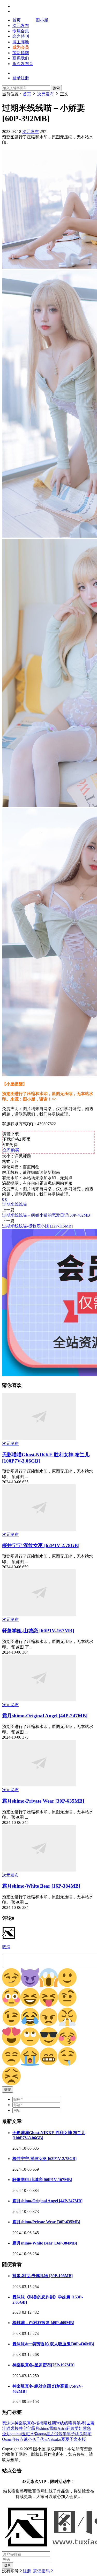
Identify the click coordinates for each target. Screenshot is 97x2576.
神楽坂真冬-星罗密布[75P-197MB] (43, 2365)
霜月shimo (40, 2428)
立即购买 (11, 1150)
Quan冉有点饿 (15, 2439)
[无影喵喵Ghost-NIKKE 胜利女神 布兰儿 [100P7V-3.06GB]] (39, 1439)
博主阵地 (21, 42)
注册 (27, 2571)
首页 (17, 20)
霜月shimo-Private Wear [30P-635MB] (43, 1801)
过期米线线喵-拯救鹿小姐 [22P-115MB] (37, 1226)
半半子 (69, 2434)
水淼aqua (38, 2434)
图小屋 (42, 20)
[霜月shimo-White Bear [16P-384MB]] (39, 1870)
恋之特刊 (21, 36)
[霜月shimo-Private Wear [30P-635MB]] (39, 1785)
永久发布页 (23, 64)
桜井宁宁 (23, 2428)
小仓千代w (38, 2439)
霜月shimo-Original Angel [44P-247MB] (45, 1716)
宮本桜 (80, 2439)
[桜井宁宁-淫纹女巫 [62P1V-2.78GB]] (39, 1530)
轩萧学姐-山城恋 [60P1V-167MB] (38, 1631)
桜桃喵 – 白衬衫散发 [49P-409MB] (43, 2323)
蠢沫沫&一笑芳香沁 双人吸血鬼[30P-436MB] (53, 2344)
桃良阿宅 (83, 2434)
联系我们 (21, 58)
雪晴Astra (58, 2428)
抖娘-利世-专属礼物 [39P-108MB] (43, 2276)
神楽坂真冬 (25, 2423)
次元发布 (21, 26)
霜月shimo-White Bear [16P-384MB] (41, 1886)
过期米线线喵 (14, 1204)
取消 (6, 1947)
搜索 (56, 88)
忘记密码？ (43, 2571)
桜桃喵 (41, 2423)
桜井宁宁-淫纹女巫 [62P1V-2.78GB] (41, 1545)
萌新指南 (21, 53)
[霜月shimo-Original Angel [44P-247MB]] (39, 1700)
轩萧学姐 (74, 2428)
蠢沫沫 (8, 2423)
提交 (8, 2089)
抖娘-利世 (81, 2423)
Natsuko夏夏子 (60, 2439)
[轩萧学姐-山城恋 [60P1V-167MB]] (39, 1615)
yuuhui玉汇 (20, 2434)
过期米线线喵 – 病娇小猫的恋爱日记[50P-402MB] (47, 1215)
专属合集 (21, 31)
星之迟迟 (54, 2434)
